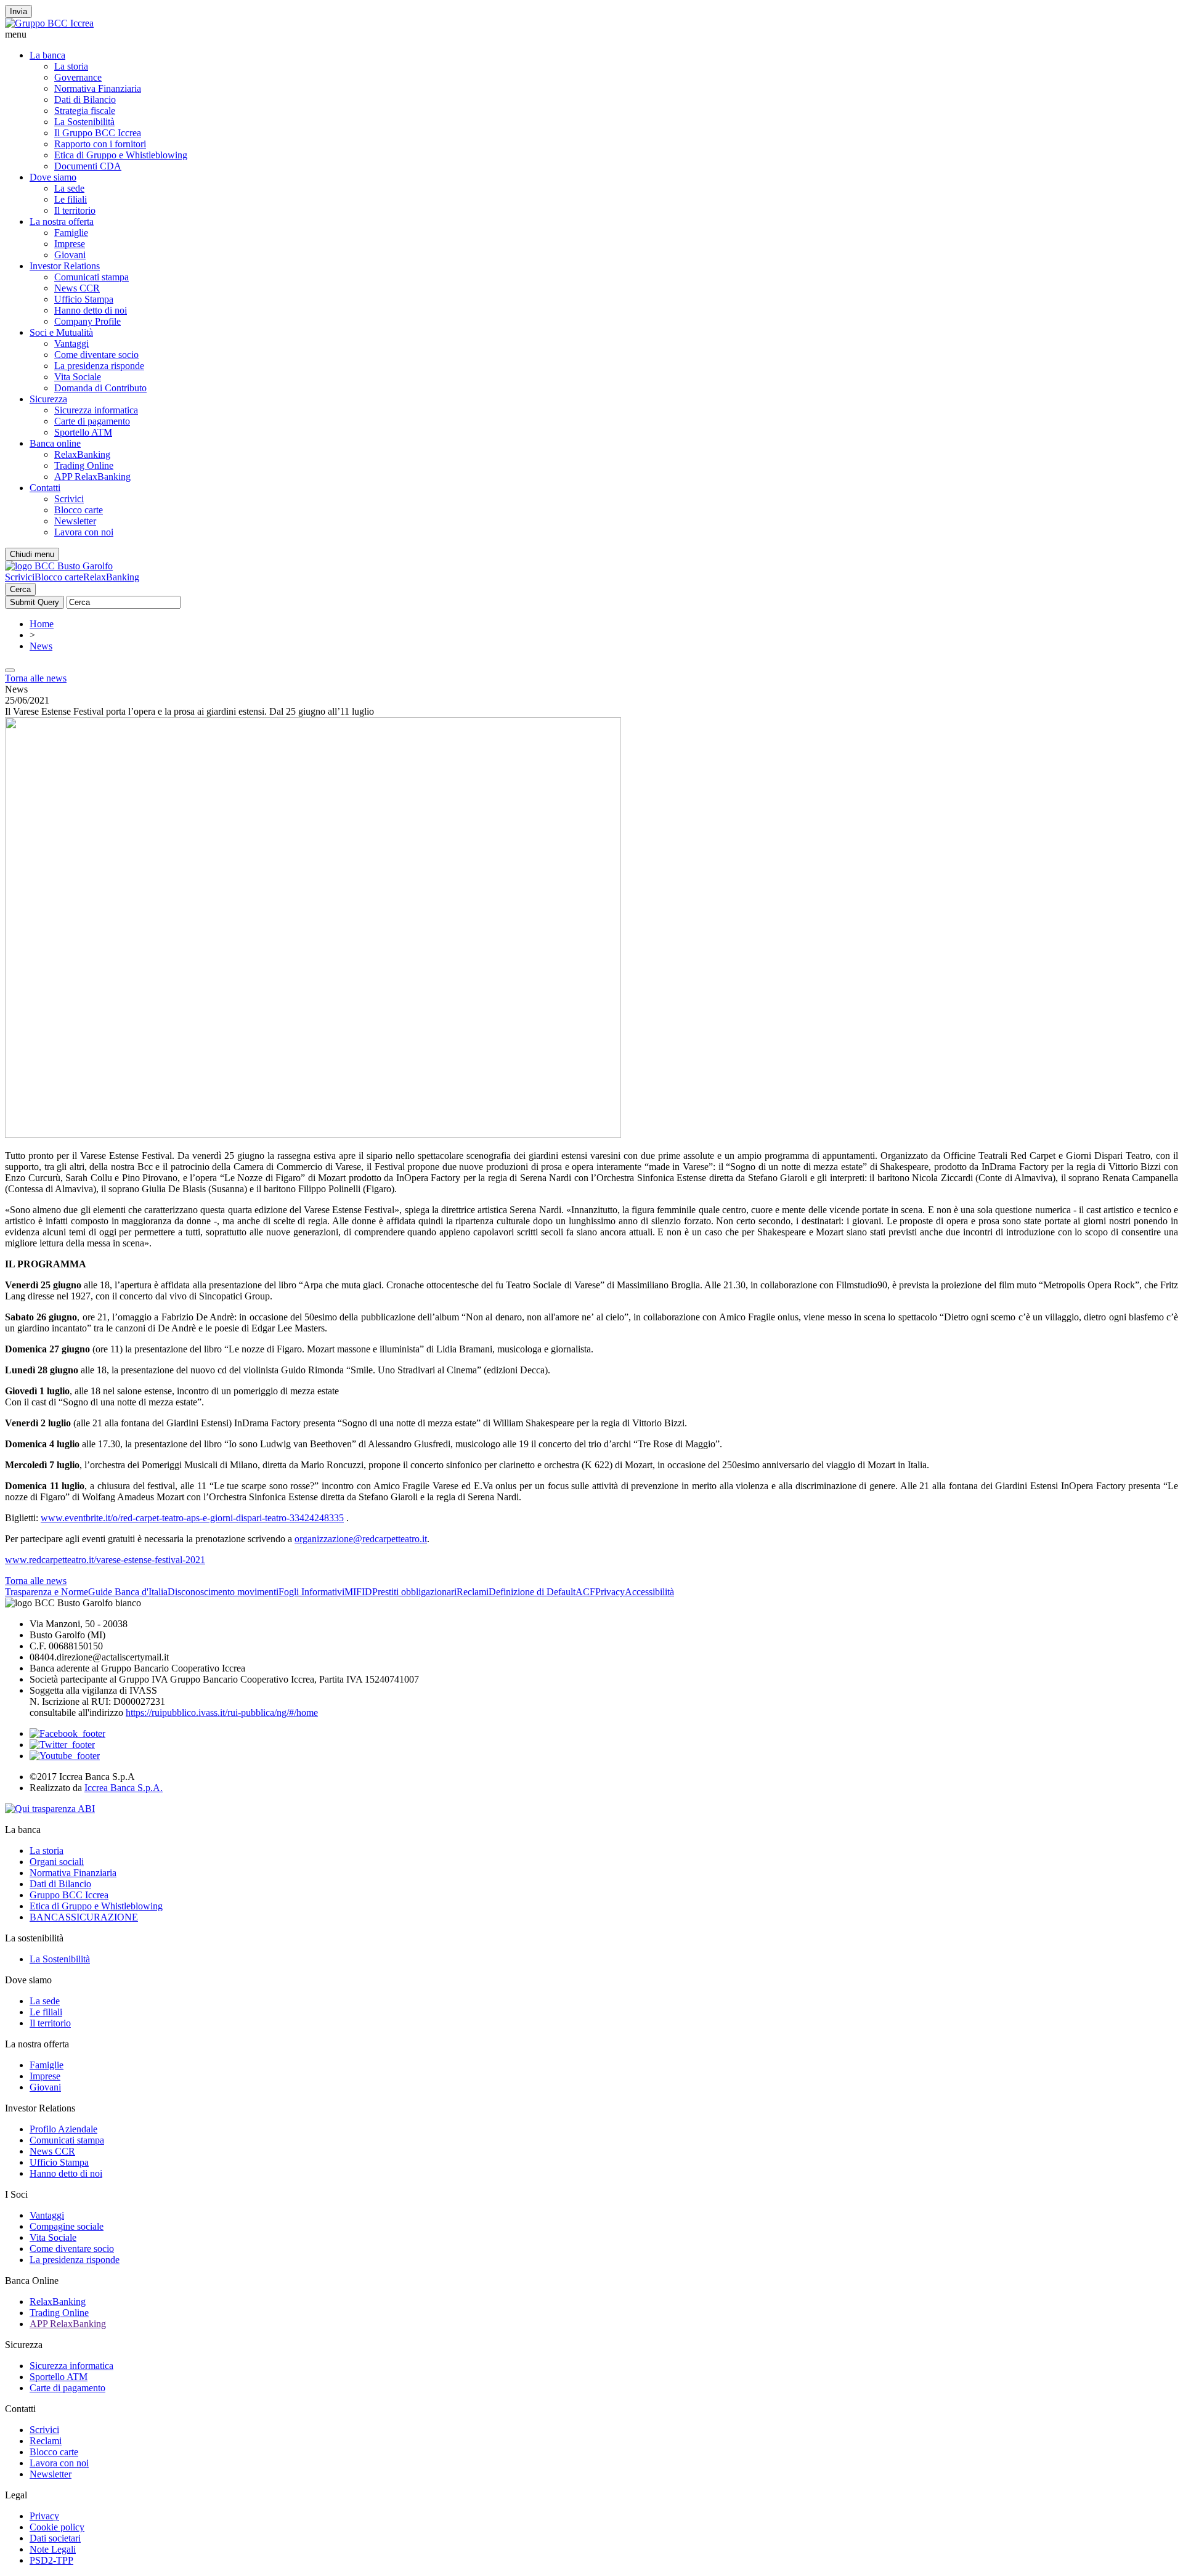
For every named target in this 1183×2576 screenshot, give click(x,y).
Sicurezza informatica (96, 410)
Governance (78, 77)
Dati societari (55, 2538)
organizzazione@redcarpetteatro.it (361, 1539)
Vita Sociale (78, 377)
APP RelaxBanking (92, 477)
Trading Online (84, 465)
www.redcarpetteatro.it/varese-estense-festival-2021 (105, 1560)
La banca (47, 55)
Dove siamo (53, 177)
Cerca (20, 589)
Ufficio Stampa (84, 299)
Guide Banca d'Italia (128, 1592)
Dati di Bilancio (85, 100)
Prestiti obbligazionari (414, 1592)
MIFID (358, 1592)
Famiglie (71, 233)
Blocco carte (79, 510)
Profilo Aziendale (63, 2129)
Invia (18, 11)
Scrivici (69, 499)
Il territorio (75, 210)
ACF (585, 1592)
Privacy (610, 1592)
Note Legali (53, 2549)
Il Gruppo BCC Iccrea (98, 133)
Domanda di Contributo (100, 388)
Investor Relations (65, 266)
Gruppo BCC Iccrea (69, 1895)
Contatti (45, 488)
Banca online (55, 443)
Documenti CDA (88, 166)
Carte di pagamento (92, 421)
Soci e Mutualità (61, 332)
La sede (69, 188)
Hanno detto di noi (91, 310)
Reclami (473, 1592)
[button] (591, 35)
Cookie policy (57, 2527)
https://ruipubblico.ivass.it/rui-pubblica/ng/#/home (222, 1713)
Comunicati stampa (91, 277)
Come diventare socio (96, 355)
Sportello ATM (83, 432)
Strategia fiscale (85, 111)
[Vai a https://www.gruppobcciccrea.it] (49, 23)
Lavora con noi (84, 532)
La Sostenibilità (84, 122)
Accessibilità (649, 1592)
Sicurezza (48, 399)
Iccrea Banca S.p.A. (124, 1788)
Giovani (70, 255)
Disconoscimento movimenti (223, 1592)
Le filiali (71, 199)
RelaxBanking (82, 454)
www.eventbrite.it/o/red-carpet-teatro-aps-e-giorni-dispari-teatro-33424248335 (192, 1518)
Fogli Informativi (311, 1592)
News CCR (77, 288)
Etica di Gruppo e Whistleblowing (121, 155)
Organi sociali (57, 1862)
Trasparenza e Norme (47, 1592)
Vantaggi (71, 343)
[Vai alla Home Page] (59, 566)
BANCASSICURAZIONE (84, 1917)
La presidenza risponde (99, 366)
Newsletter (75, 521)
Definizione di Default (532, 1592)
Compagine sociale (67, 2226)
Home (42, 624)
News (41, 646)
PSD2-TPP (51, 2560)
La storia (71, 66)
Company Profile (87, 321)
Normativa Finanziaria (98, 88)
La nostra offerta (62, 221)
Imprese (70, 244)
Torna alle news (36, 678)
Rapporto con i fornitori (100, 144)
